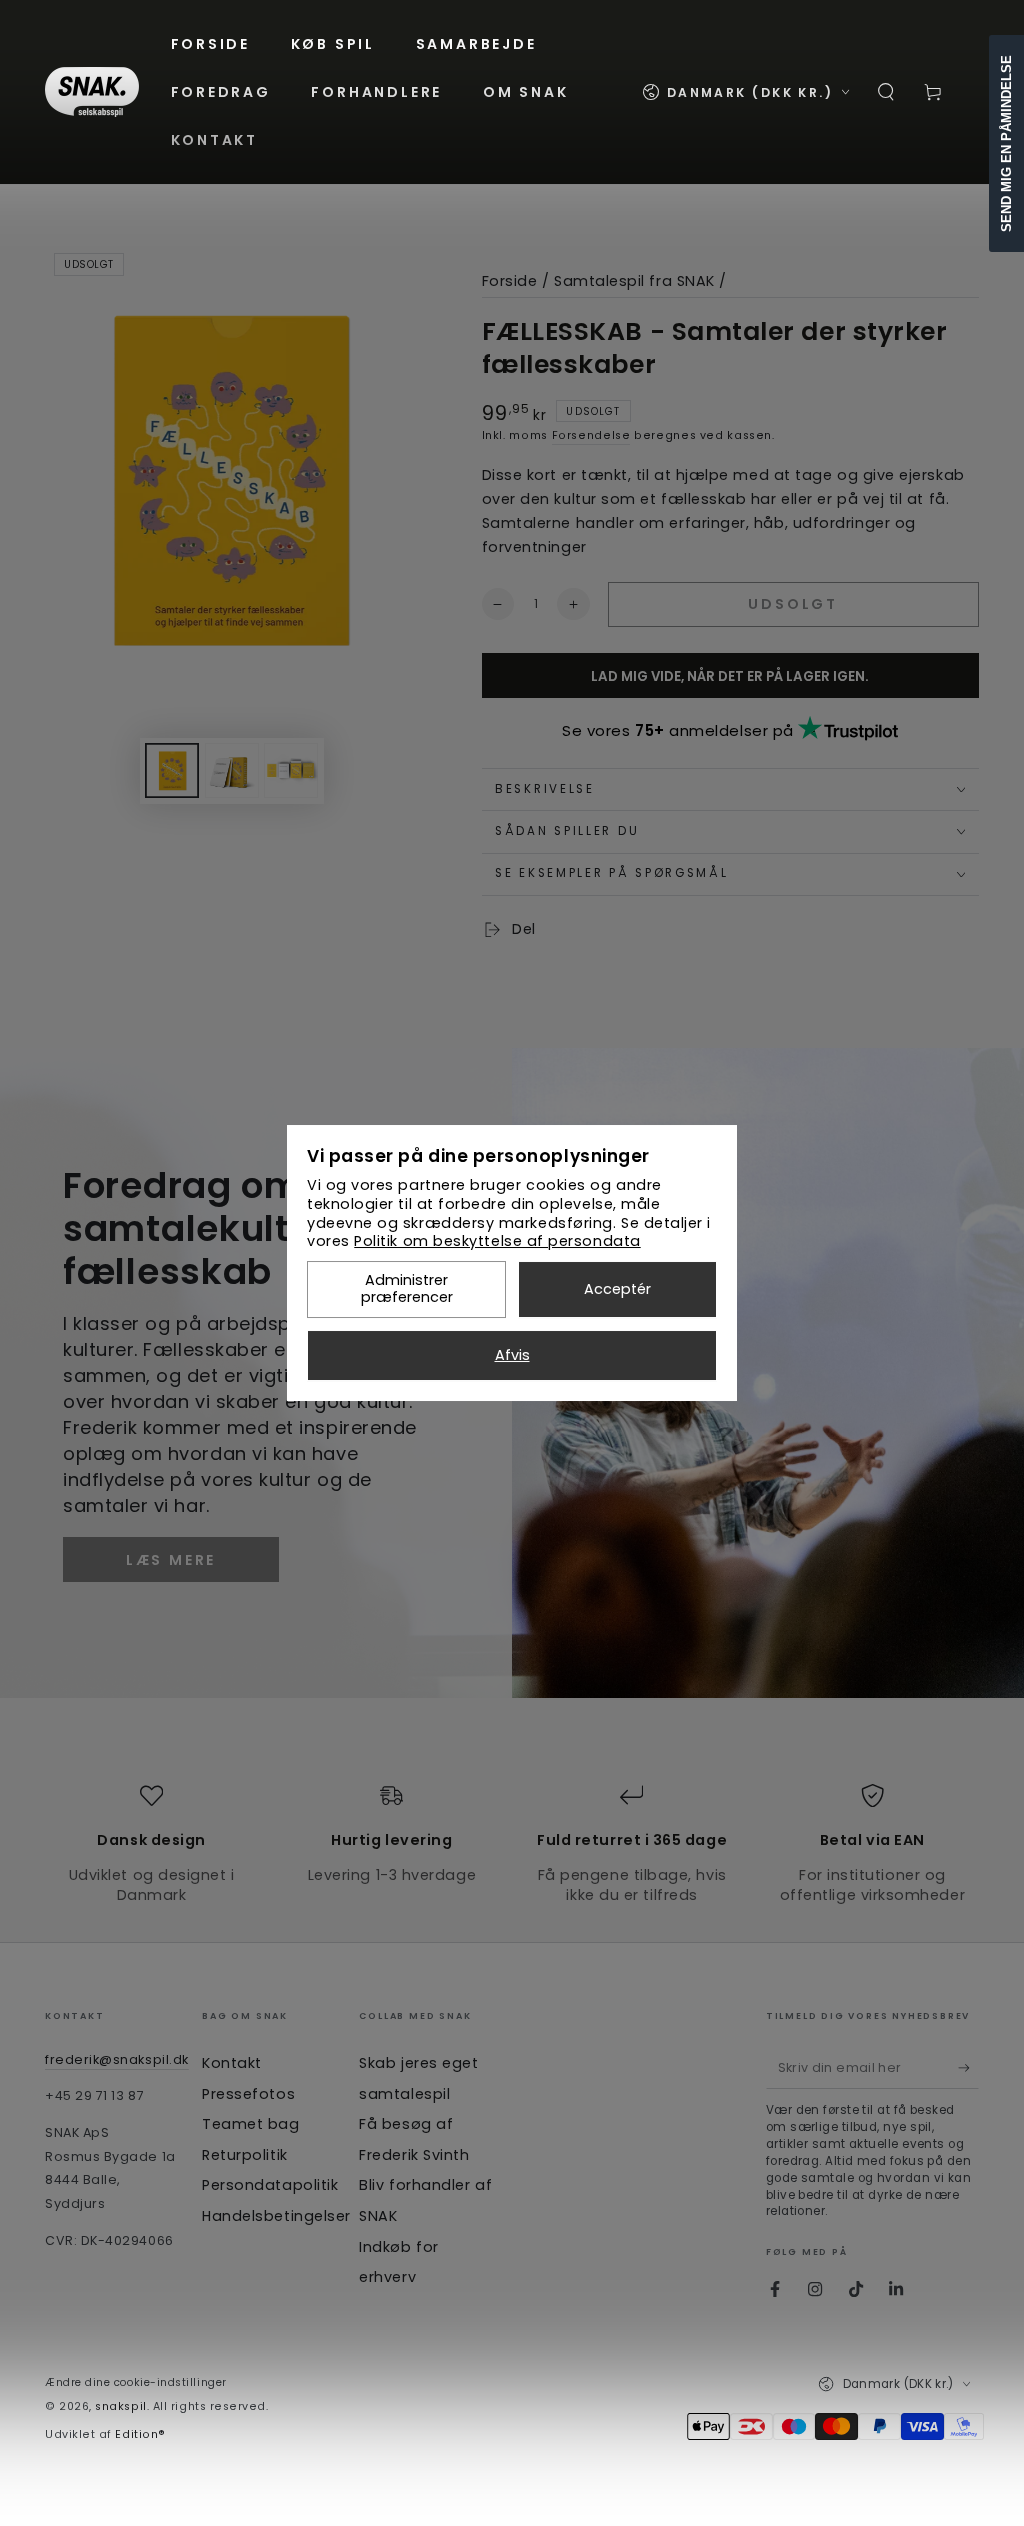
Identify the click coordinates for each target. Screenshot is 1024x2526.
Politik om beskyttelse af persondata (497, 1241)
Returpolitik (244, 2155)
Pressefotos (248, 2094)
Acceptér (617, 1289)
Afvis (512, 1355)
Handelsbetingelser (276, 2216)
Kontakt (232, 2063)
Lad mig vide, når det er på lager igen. (730, 676)
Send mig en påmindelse (1006, 143)
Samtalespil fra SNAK (634, 281)
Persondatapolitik (270, 2185)
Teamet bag (250, 2124)
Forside (510, 281)
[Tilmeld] (968, 2068)
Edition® (140, 2434)
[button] (886, 92)
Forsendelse (591, 435)
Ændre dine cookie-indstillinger (136, 2382)
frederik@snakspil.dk (117, 2059)
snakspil (120, 2406)
